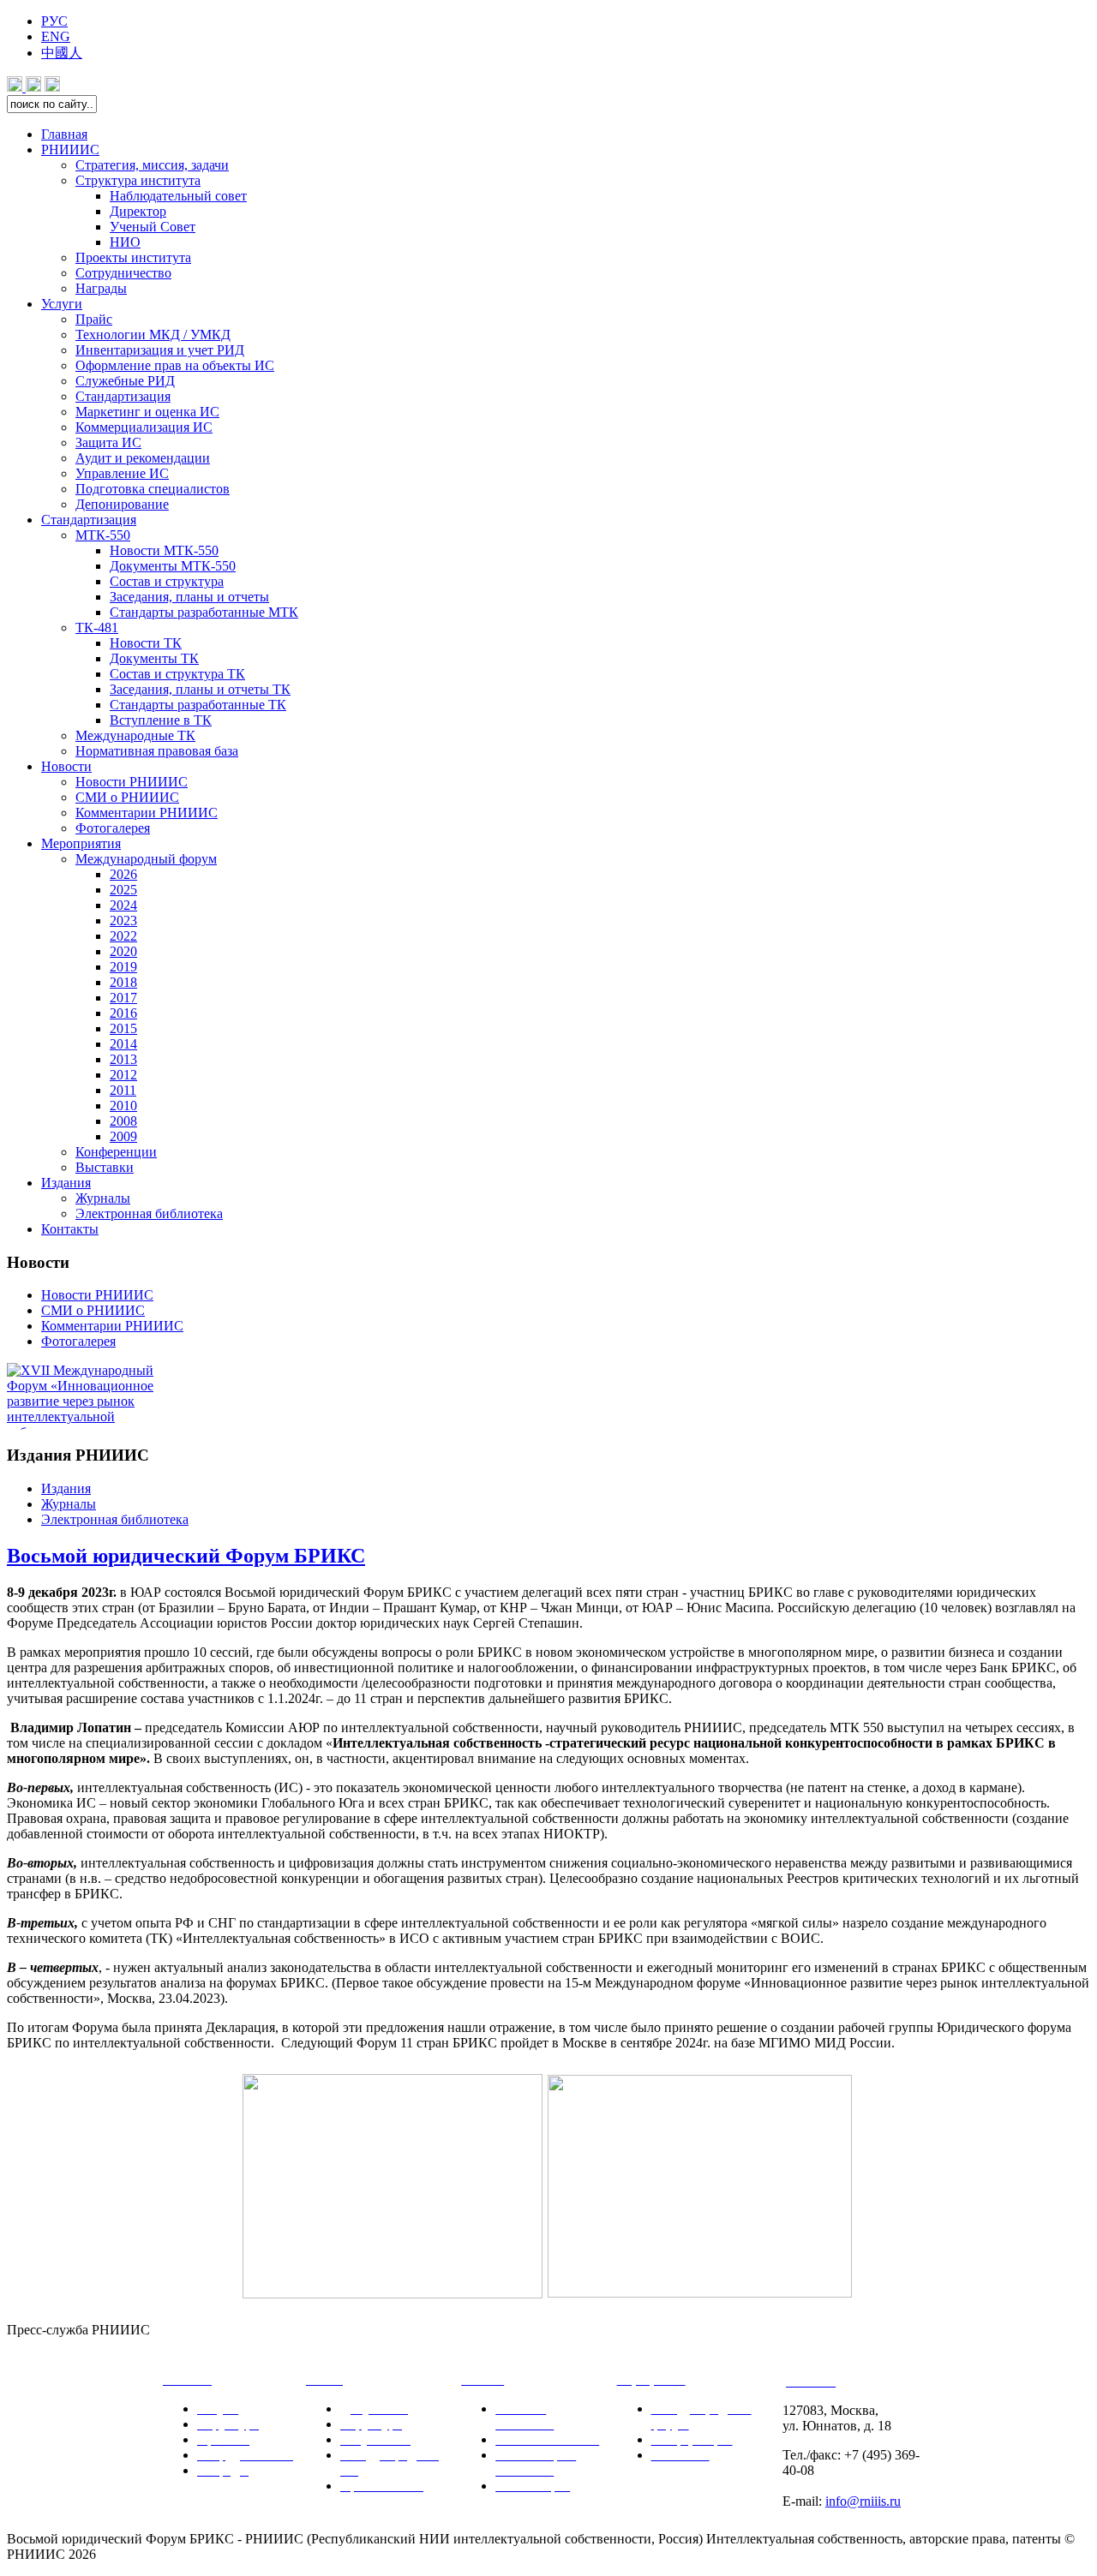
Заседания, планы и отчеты (189, 597)
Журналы (103, 1198)
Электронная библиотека (149, 1213)
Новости (66, 766)
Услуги (62, 304)
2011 (123, 1090)
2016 (123, 1013)
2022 (123, 936)
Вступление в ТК (161, 720)
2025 (123, 890)
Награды (101, 288)
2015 (123, 1028)
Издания (66, 1183)
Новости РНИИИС (132, 782)
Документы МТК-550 (173, 566)
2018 (123, 982)
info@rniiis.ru (863, 2501)
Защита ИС (108, 442)
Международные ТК (135, 735)
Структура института (138, 180)
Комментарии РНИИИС (147, 813)
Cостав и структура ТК (177, 674)
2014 (123, 1044)
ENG (56, 36)
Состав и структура (167, 581)
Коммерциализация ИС (144, 427)
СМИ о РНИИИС (127, 797)
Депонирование (122, 504)
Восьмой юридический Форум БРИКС (186, 1556)
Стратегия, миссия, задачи (152, 165)
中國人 (62, 53)
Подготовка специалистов (153, 489)
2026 (123, 874)
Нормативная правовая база (157, 751)
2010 (123, 1106)
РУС (54, 21)
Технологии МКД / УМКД (153, 335)
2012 (123, 1075)
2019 (123, 967)
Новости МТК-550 (164, 550)
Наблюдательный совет (178, 196)
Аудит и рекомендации (143, 458)
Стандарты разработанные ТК (198, 705)
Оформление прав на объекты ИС (175, 365)
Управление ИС (122, 473)
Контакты (70, 1229)
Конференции (116, 1152)
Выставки (105, 1167)
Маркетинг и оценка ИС (147, 412)
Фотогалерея (113, 828)
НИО (125, 242)
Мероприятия (81, 843)
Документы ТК (154, 658)
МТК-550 (103, 535)
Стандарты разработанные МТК (204, 612)
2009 (123, 1136)
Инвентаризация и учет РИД (160, 350)
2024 (123, 905)
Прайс (94, 319)
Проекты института (133, 257)
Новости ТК (146, 643)
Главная (64, 134)
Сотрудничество (123, 273)
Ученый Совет (153, 227)
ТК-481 (97, 628)
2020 (123, 951)
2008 (123, 1121)
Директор (138, 211)
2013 (123, 1059)
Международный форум (146, 859)
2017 (123, 998)
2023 (123, 920)
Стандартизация (123, 396)
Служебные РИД (125, 381)
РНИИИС (70, 149)
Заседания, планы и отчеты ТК (200, 689)
